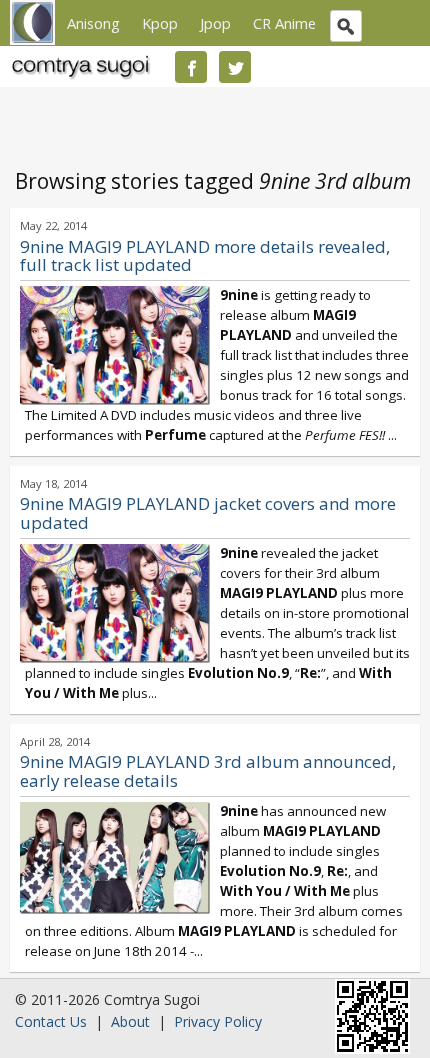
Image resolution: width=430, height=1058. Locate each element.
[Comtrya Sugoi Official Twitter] (235, 67)
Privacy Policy (218, 1021)
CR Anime (284, 23)
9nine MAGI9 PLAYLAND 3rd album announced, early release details (208, 771)
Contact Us (51, 1021)
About (130, 1021)
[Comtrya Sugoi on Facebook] (191, 67)
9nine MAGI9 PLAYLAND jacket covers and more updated (208, 513)
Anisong (93, 23)
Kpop (160, 23)
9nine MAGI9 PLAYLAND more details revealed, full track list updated (205, 256)
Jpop (215, 23)
